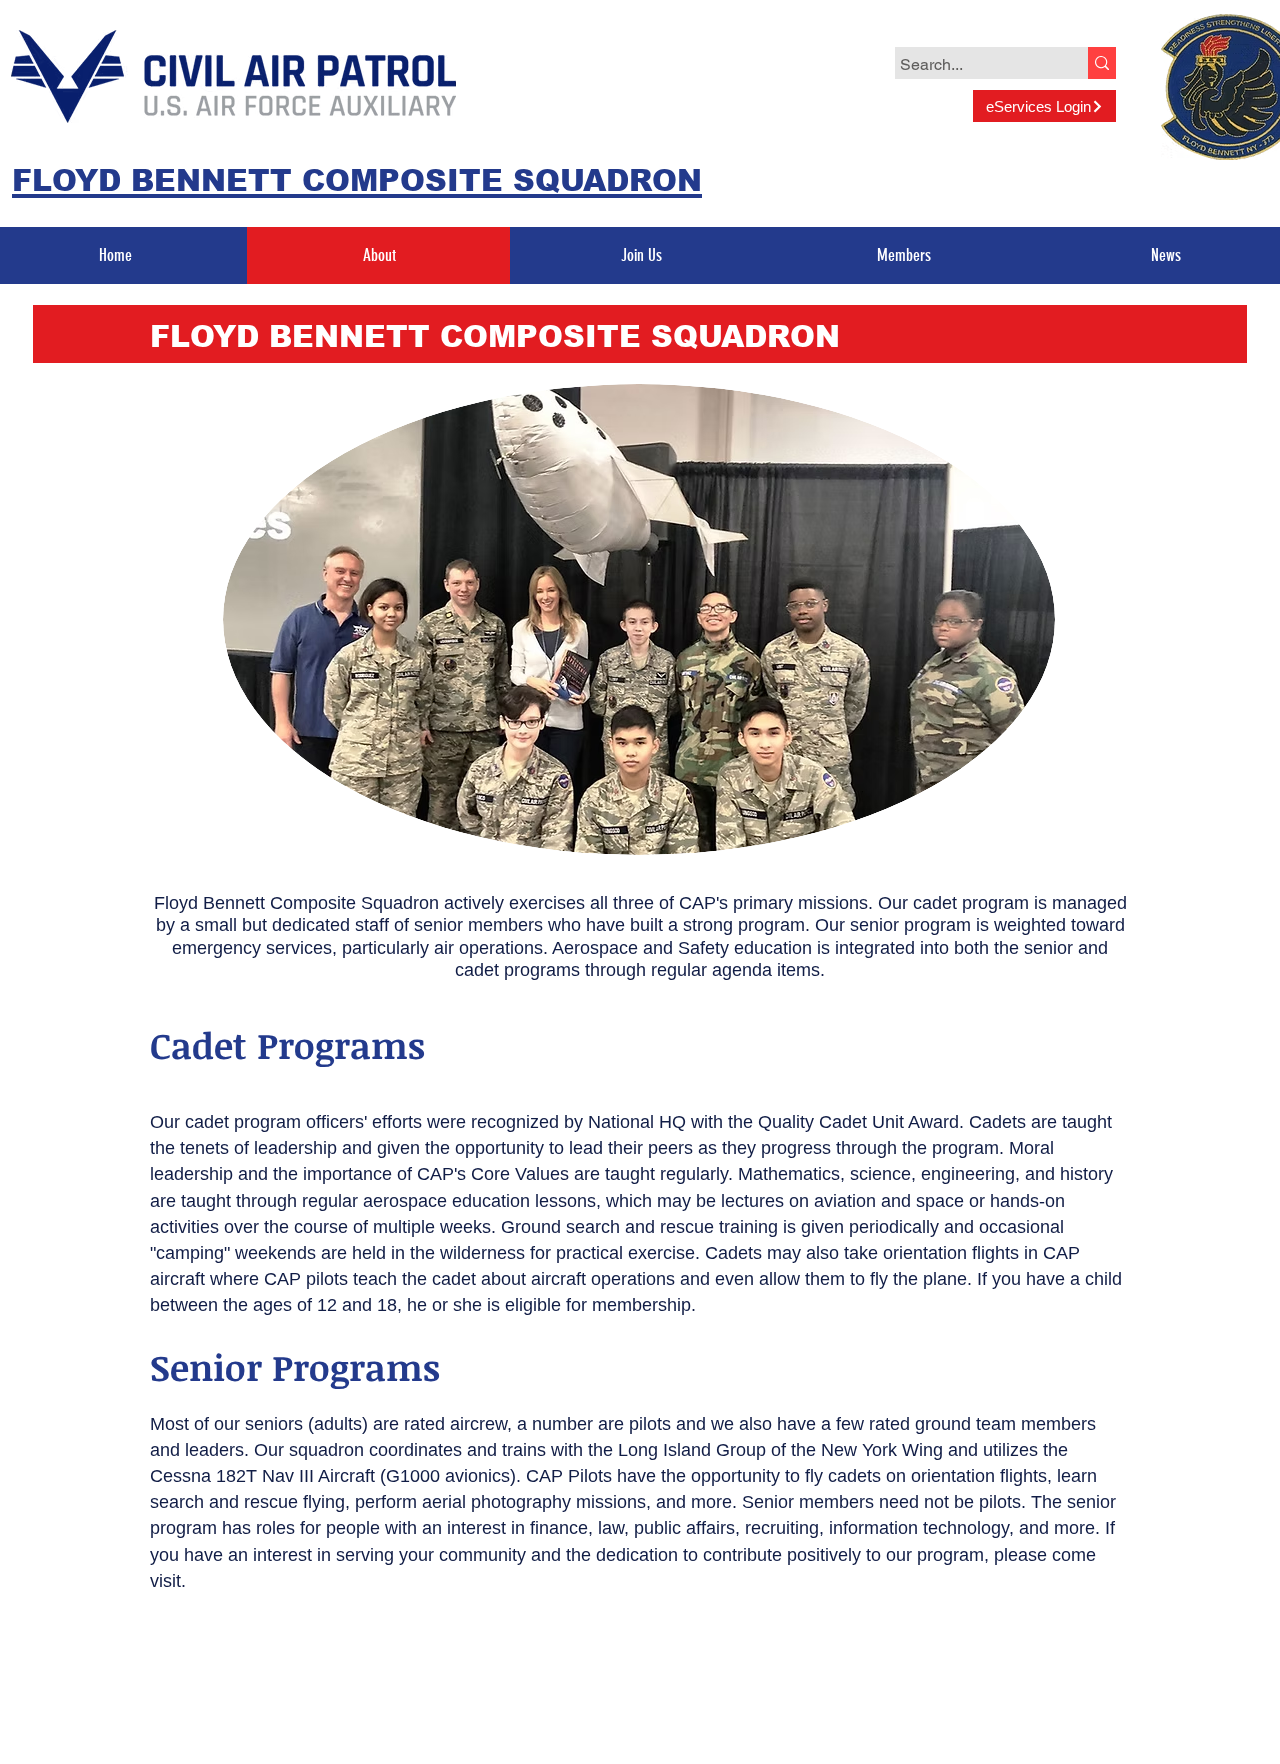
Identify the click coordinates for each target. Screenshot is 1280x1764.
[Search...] (1102, 63)
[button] (641, 255)
